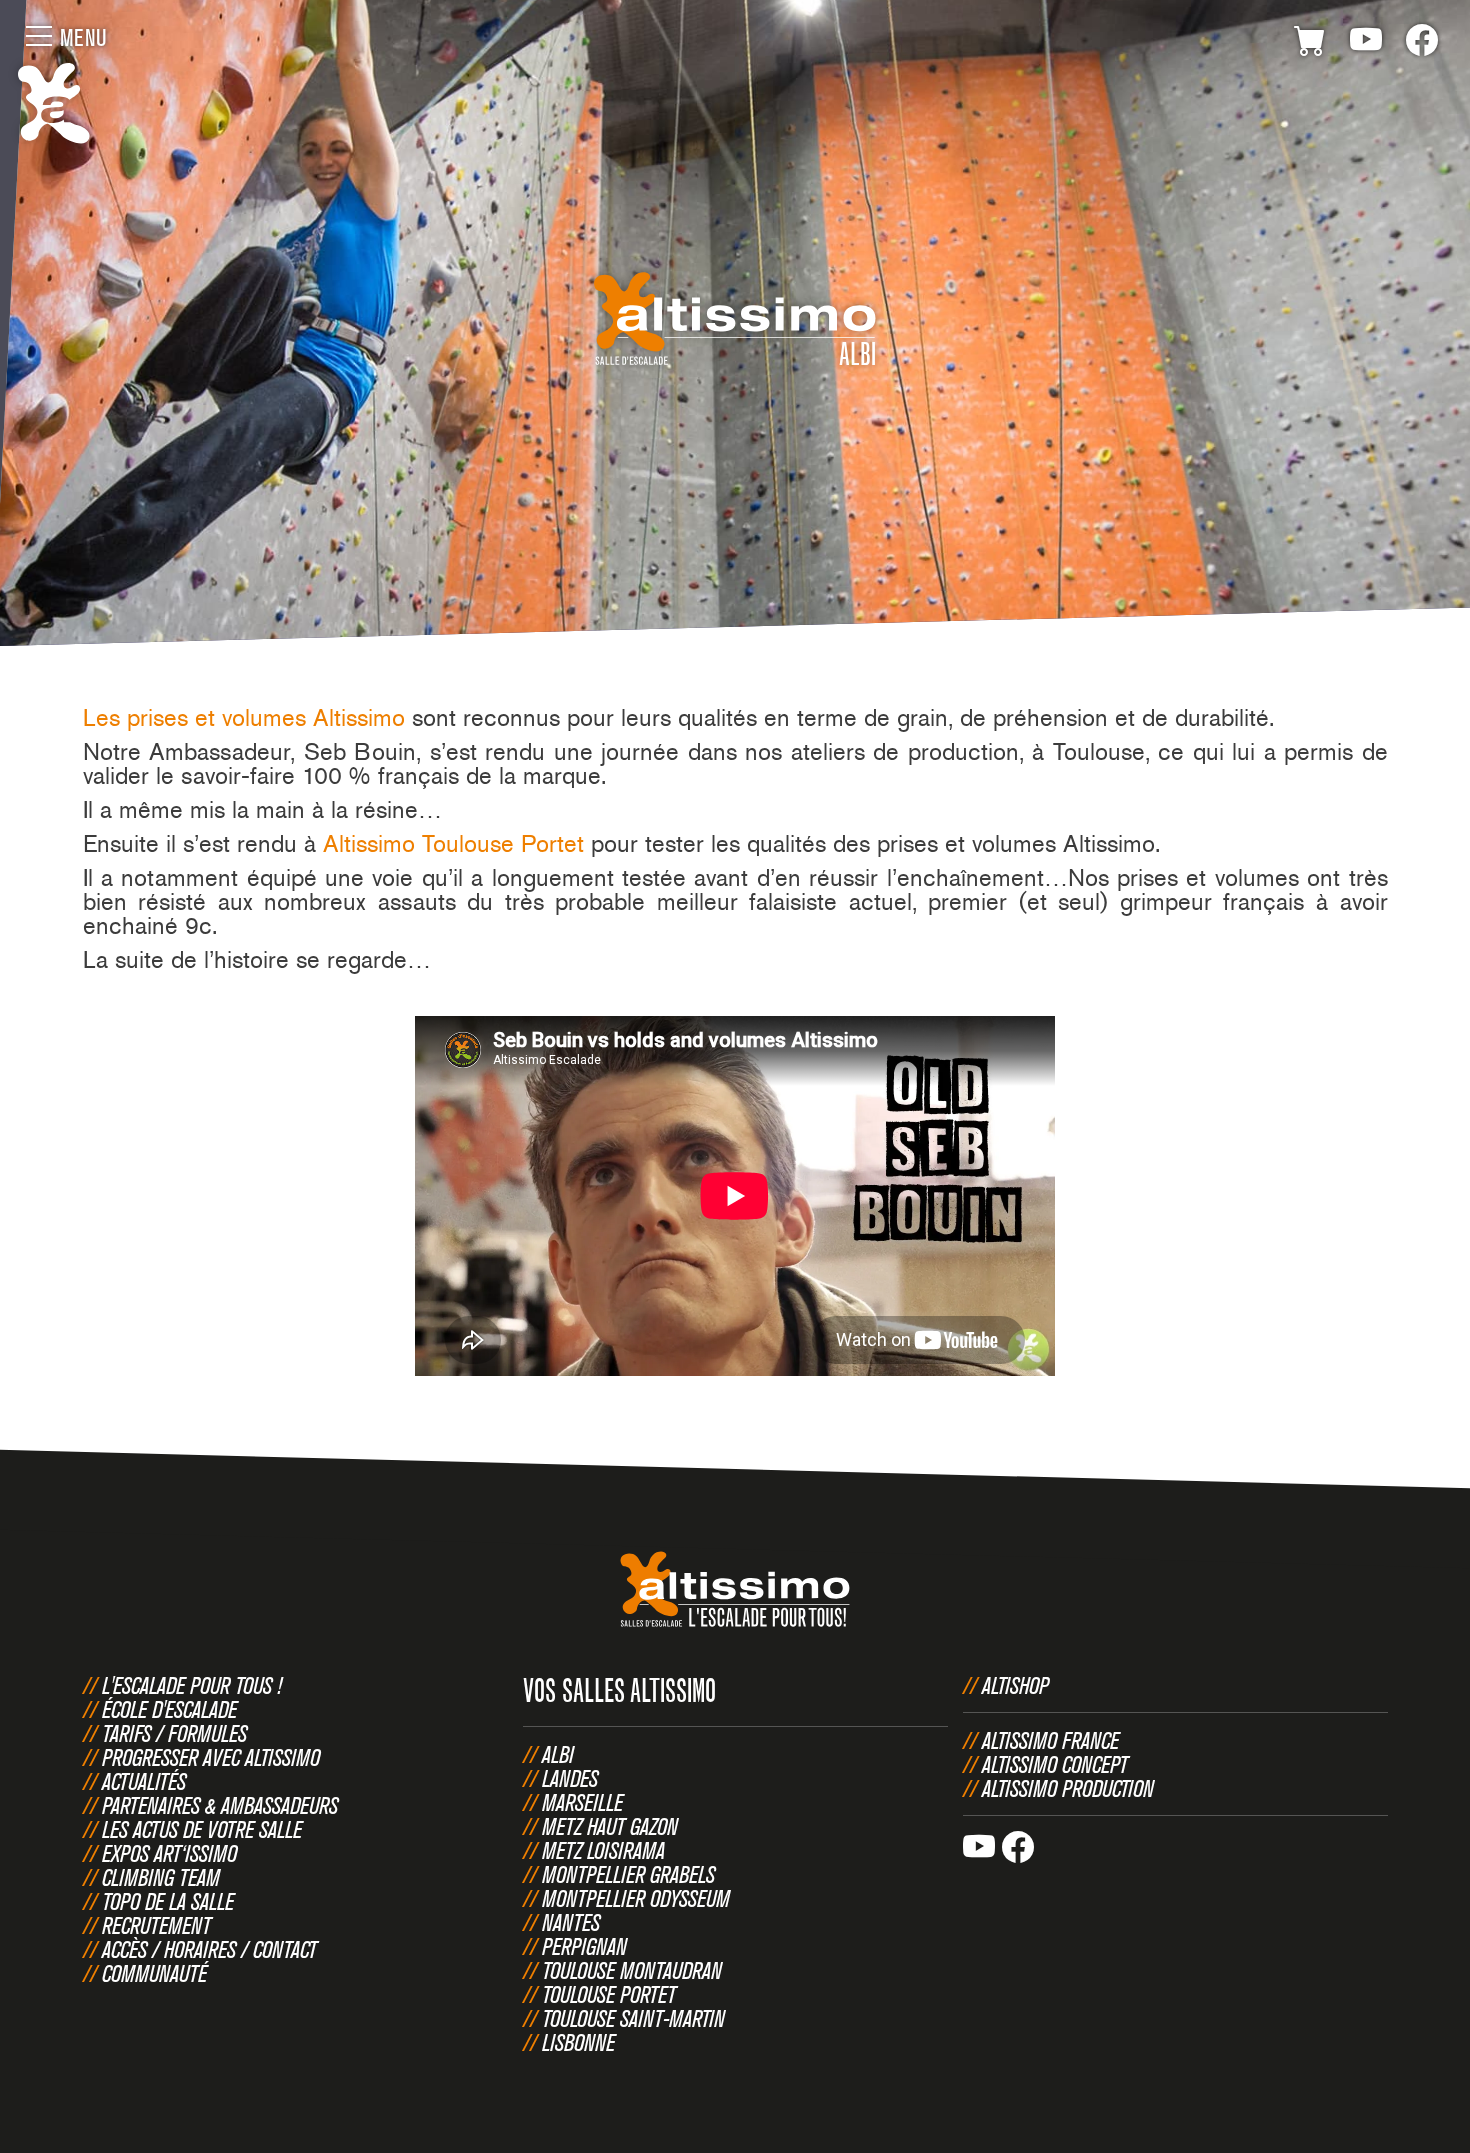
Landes (570, 1778)
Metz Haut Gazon (610, 1826)
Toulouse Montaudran (632, 1970)
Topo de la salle (168, 1901)
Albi (558, 1754)
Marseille (582, 1802)
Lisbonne (578, 2042)
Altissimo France (1050, 1740)
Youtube (1366, 44)
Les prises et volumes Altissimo (244, 717)
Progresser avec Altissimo (211, 1757)
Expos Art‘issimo (169, 1853)
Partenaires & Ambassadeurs (220, 1805)
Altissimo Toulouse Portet (453, 843)
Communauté (154, 1973)
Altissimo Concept (1055, 1764)
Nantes (571, 1922)
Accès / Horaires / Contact (209, 1949)
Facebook (1422, 44)
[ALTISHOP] (1310, 44)
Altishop (1015, 1685)
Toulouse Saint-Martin (633, 2018)
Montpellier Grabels (628, 1874)
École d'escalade (169, 1709)
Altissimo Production (1068, 1788)
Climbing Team (161, 1877)
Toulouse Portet (609, 1994)
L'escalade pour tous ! (192, 1685)
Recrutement (156, 1925)
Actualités (144, 1781)
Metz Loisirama (603, 1850)
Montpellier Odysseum (636, 1898)
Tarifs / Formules (174, 1733)
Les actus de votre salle (202, 1829)
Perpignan (584, 1946)
